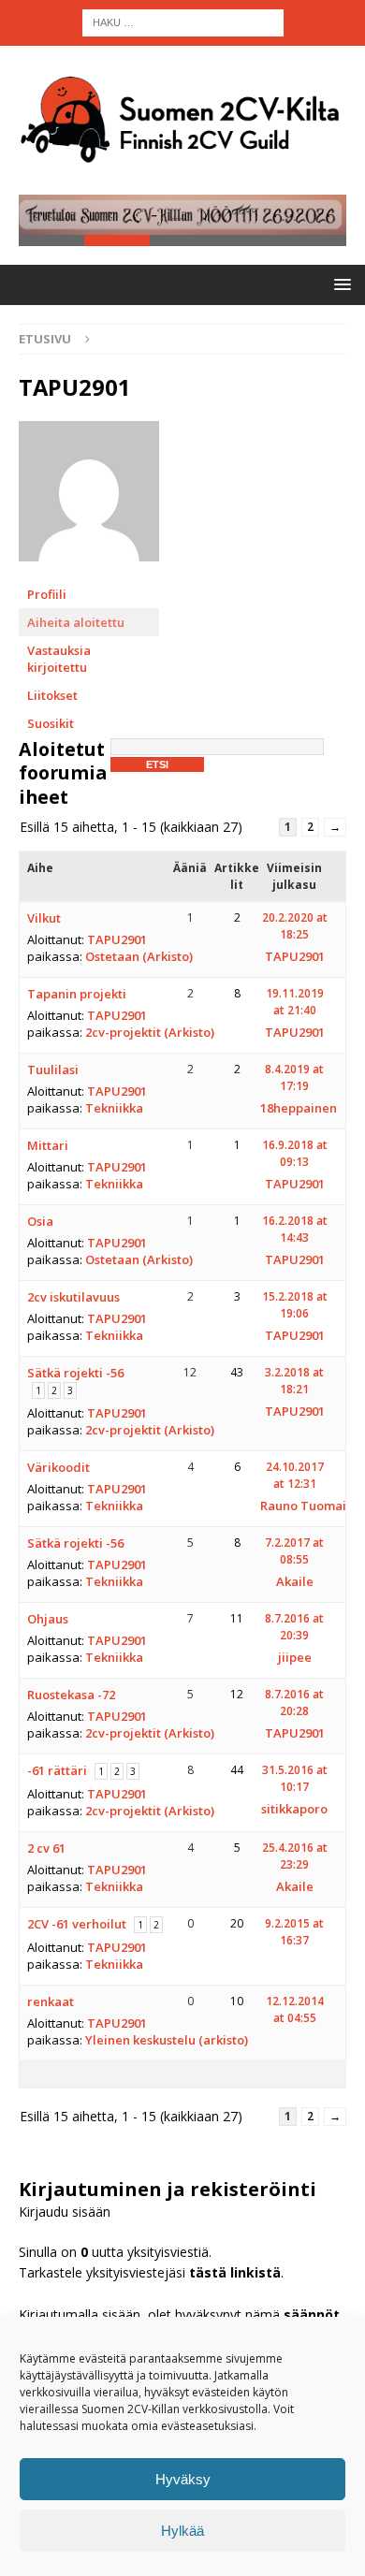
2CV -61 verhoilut (77, 1924)
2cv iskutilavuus (73, 1297)
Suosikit (51, 723)
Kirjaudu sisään (65, 2212)
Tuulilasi (53, 1070)
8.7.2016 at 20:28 (294, 1703)
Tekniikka (114, 1108)
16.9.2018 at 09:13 (295, 1153)
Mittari (48, 1145)
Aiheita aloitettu (76, 622)
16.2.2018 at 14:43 (295, 1229)
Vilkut (44, 918)
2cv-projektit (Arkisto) (150, 1032)
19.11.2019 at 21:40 (295, 1002)
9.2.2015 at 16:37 (294, 1932)
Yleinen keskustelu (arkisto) (167, 2040)
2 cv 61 (46, 1848)
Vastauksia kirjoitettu (59, 659)
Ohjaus (48, 1619)
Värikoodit (58, 1467)
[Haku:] (183, 21)
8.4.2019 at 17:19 (294, 1077)
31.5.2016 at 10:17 (295, 1778)
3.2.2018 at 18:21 (294, 1381)
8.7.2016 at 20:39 (294, 1627)
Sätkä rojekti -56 (75, 1373)
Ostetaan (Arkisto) (139, 956)
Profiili (47, 594)
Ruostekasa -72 (71, 1695)
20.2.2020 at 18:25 (295, 926)
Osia (40, 1221)
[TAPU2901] (89, 571)
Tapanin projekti (77, 994)
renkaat (51, 2001)
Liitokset (52, 695)
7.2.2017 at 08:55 (294, 1551)
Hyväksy (183, 2479)
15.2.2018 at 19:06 (295, 1305)
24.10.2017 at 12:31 (295, 1475)
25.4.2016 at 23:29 (295, 1856)
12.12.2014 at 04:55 (295, 2009)
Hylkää (182, 2531)
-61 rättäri (57, 1770)
